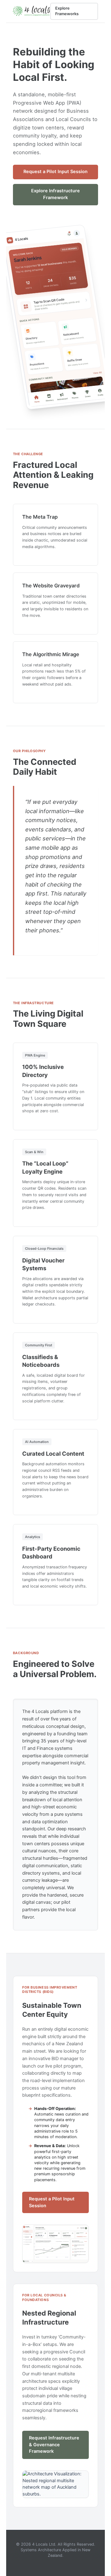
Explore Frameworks (67, 11)
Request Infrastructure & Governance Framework (54, 2445)
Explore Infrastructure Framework (55, 194)
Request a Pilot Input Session (55, 172)
